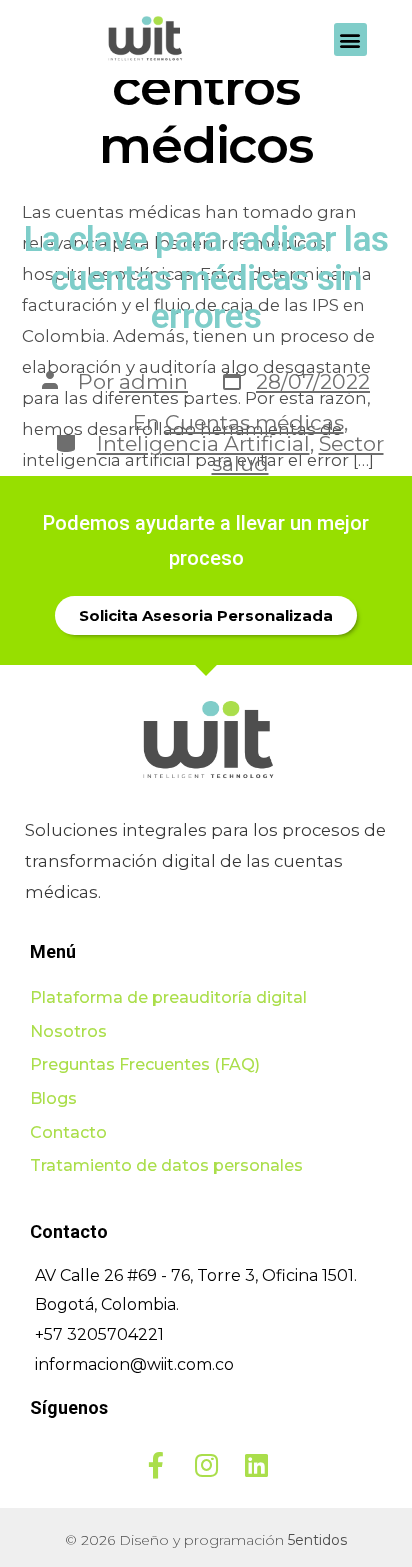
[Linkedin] (256, 1465)
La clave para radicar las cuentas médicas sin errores (206, 278)
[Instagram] (206, 1465)
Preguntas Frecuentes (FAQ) (145, 1064)
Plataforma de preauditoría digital (168, 997)
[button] (350, 39)
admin (153, 381)
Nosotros (68, 1031)
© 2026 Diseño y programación (206, 1540)
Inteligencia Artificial (203, 443)
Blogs (53, 1098)
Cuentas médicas (254, 422)
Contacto (68, 1132)
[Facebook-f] (156, 1465)
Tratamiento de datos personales (166, 1165)
